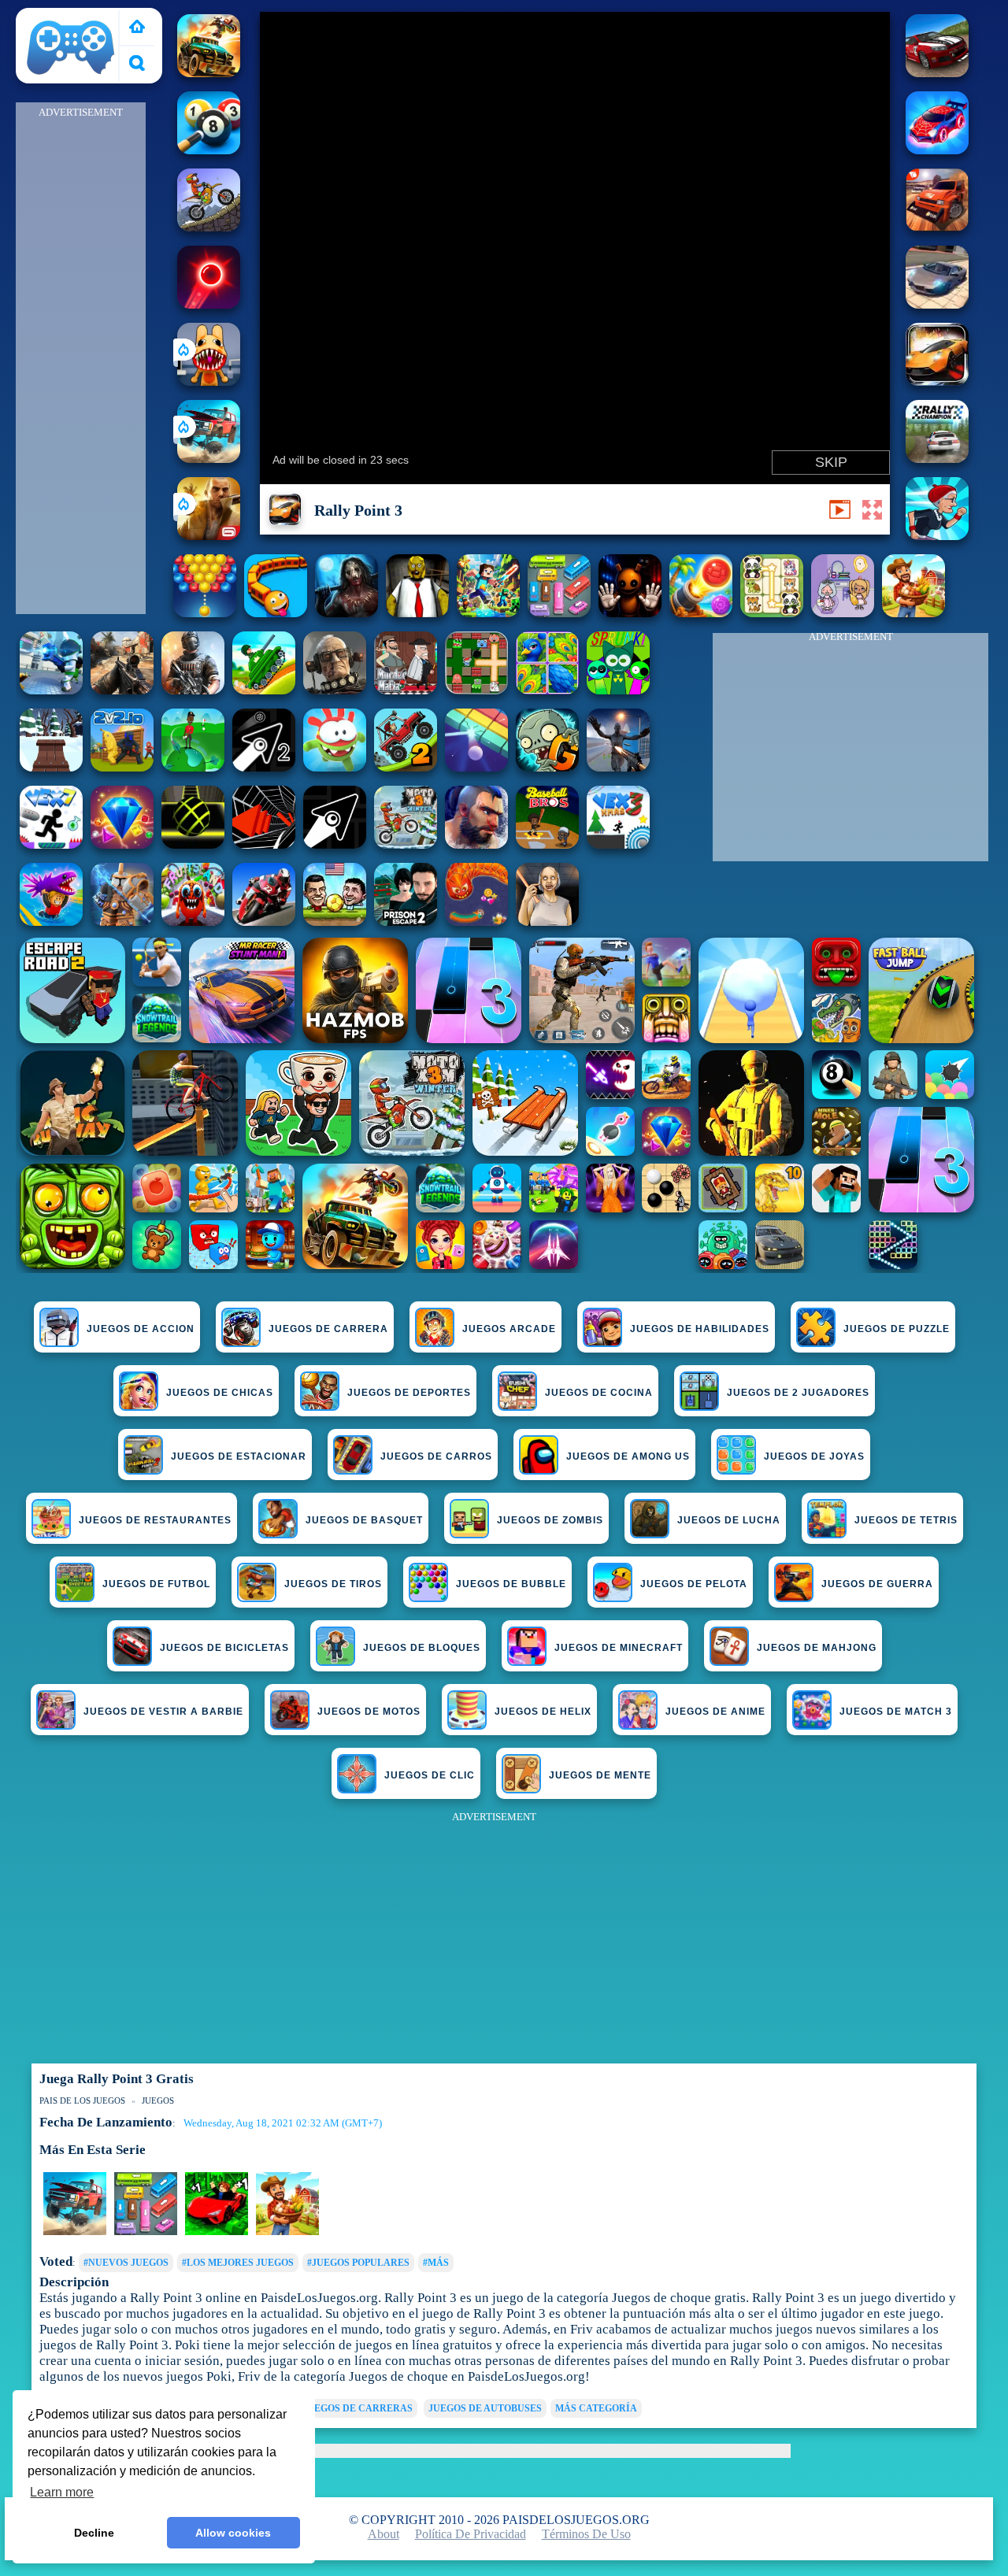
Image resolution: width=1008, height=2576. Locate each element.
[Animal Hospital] (209, 381)
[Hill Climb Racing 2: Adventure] (406, 767)
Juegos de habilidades (700, 1329)
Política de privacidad (471, 2534)
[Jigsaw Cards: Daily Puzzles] (547, 690)
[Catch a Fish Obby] (51, 922)
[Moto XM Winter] (406, 844)
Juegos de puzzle (897, 1329)
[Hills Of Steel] (264, 690)
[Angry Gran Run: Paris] (937, 536)
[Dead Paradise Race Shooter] (209, 73)
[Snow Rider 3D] (51, 767)
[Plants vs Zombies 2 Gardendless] (547, 767)
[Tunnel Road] (264, 844)
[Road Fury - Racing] (209, 459)
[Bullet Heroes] (51, 690)
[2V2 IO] (122, 767)
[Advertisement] (81, 359)
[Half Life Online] (193, 690)
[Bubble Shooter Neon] (209, 304)
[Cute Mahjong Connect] (772, 613)
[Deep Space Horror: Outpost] (346, 613)
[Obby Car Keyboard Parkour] (217, 2232)
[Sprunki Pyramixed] (618, 690)
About (384, 2534)
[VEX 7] (51, 844)
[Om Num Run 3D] (335, 767)
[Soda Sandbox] (618, 767)
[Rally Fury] (937, 304)
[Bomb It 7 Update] (476, 690)
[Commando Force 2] (122, 690)
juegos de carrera (328, 1329)
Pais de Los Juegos (71, 17)
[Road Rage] (913, 613)
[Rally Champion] (937, 73)
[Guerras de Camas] (122, 922)
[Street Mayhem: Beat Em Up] (476, 844)
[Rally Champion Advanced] (937, 459)
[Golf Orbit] (193, 767)
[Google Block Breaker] (476, 767)
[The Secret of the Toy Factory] (630, 613)
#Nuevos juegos (126, 2263)
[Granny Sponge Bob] (417, 613)
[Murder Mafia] (406, 690)
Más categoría (596, 2408)
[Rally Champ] (937, 227)
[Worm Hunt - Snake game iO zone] (476, 922)
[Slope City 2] (193, 844)
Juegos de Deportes (409, 1393)
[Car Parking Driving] (287, 2232)
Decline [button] (94, 2533)
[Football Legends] (335, 922)
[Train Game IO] (276, 613)
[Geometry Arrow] (335, 844)
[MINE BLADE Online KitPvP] (488, 613)
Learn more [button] (62, 2492)
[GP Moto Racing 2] (264, 922)
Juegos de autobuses (485, 2408)
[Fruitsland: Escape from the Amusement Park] (193, 922)
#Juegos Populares (358, 2263)
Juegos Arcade (509, 1329)
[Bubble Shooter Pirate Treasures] (701, 613)
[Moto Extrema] (209, 227)
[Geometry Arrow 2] (264, 767)
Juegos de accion (141, 1329)
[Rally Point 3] (937, 381)
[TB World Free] (843, 613)
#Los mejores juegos (238, 2263)
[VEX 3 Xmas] (618, 844)
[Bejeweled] (122, 844)
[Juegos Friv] (137, 28)
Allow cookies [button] (233, 2533)
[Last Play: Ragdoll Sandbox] (335, 690)
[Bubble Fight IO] (205, 613)
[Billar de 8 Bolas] (209, 150)
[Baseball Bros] (547, 844)
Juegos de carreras (358, 2408)
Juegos (158, 2100)
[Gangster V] (209, 536)
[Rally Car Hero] (937, 150)
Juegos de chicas (220, 1393)
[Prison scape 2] (406, 922)
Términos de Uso (586, 2534)
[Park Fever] (559, 613)
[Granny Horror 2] (547, 922)
